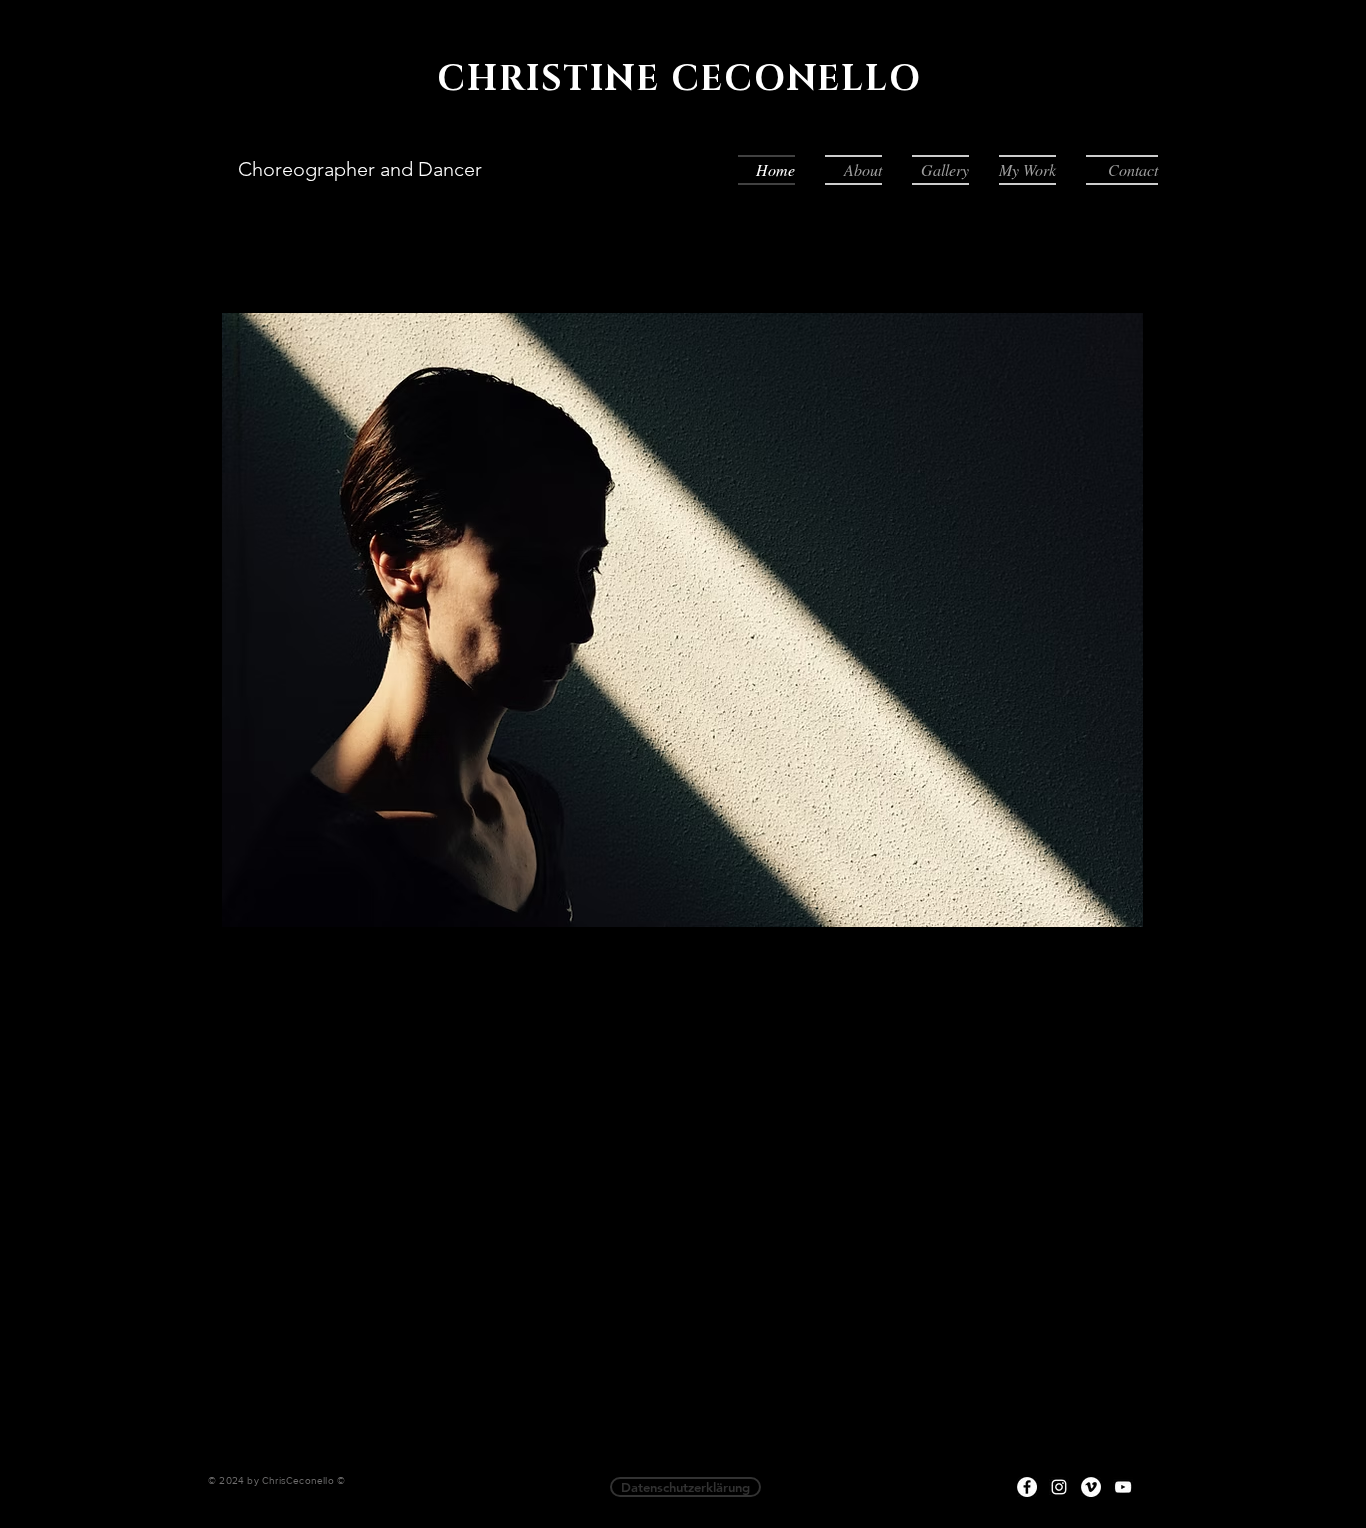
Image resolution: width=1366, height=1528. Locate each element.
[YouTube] (1123, 1487)
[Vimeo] (1091, 1487)
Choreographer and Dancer (360, 169)
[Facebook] (1027, 1487)
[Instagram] (1059, 1487)
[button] (940, 170)
